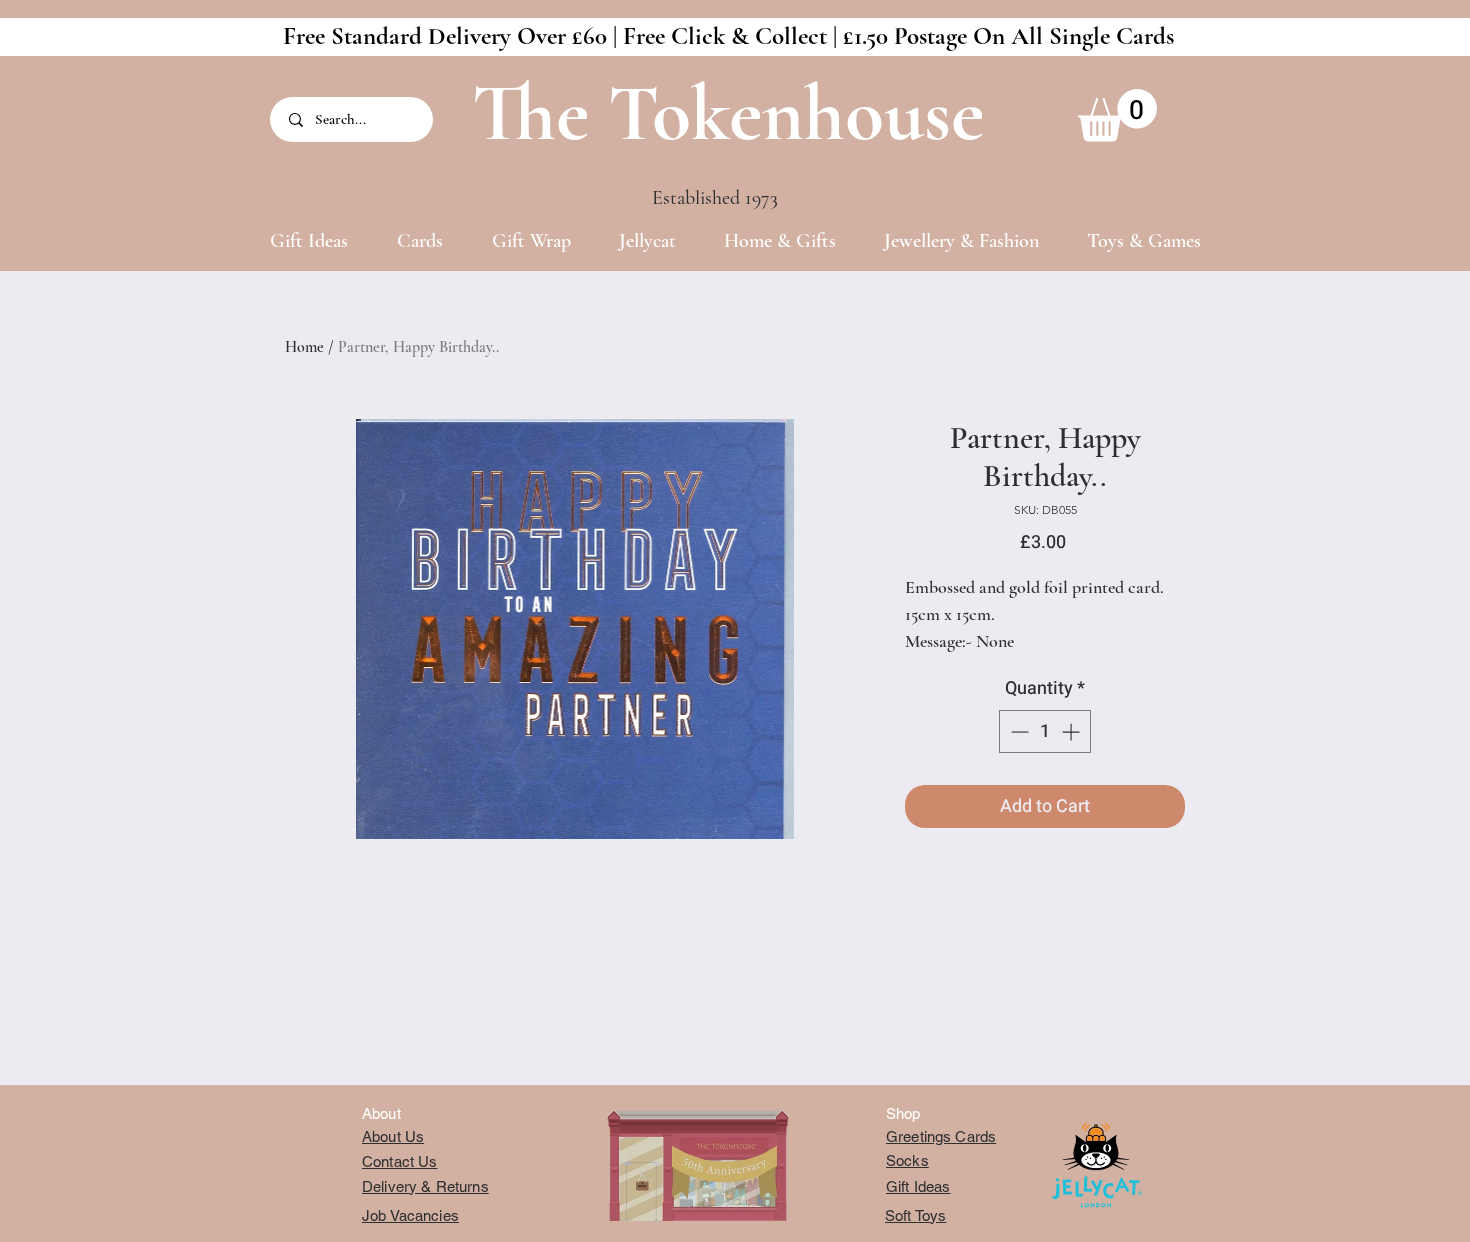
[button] (1117, 115)
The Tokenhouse (728, 113)
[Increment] (1072, 731)
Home (304, 347)
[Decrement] (1017, 731)
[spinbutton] (1045, 731)
